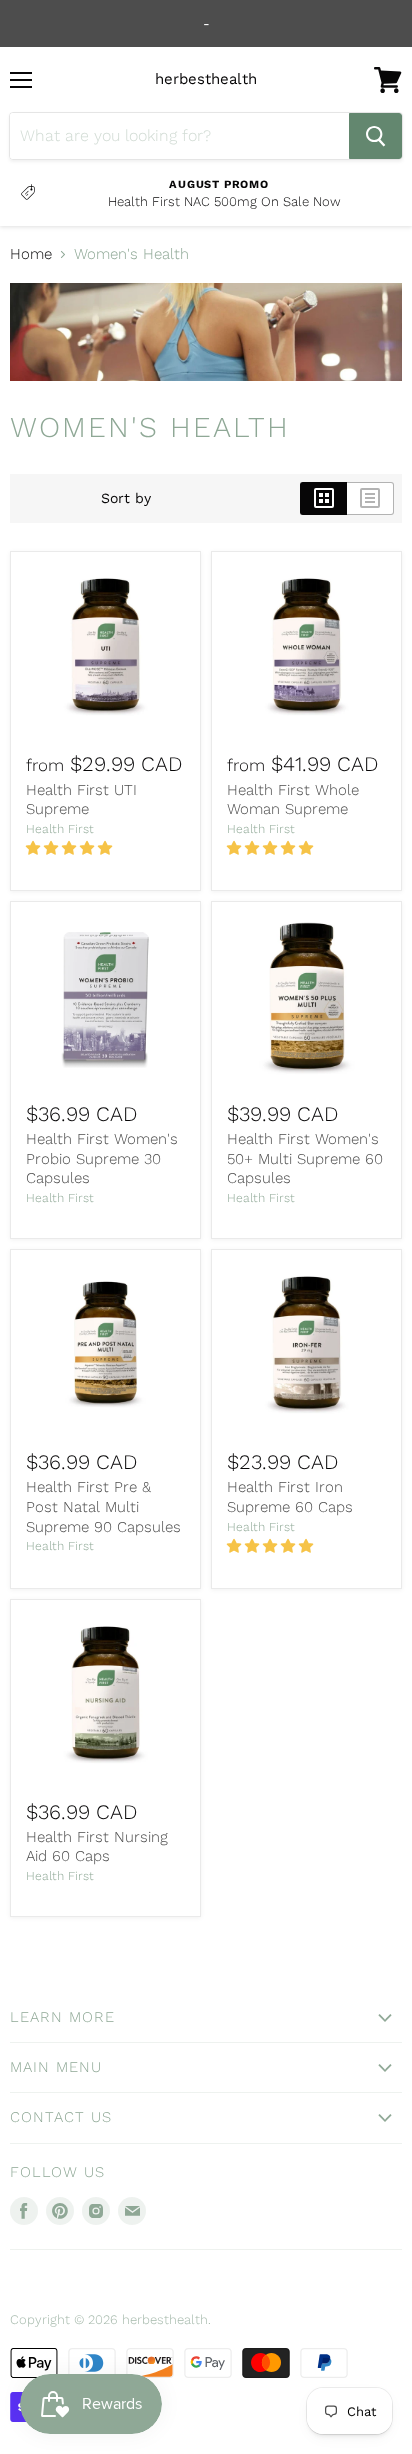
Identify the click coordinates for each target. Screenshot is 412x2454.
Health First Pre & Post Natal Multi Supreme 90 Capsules (103, 1506)
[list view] (370, 498)
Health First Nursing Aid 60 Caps (97, 1847)
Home (31, 254)
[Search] (375, 136)
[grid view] (323, 498)
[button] (71, 848)
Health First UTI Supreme (81, 800)
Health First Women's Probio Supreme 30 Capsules (102, 1158)
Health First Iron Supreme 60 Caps (290, 1497)
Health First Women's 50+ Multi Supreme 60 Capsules (305, 1158)
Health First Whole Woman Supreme (293, 800)
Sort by (126, 498)
